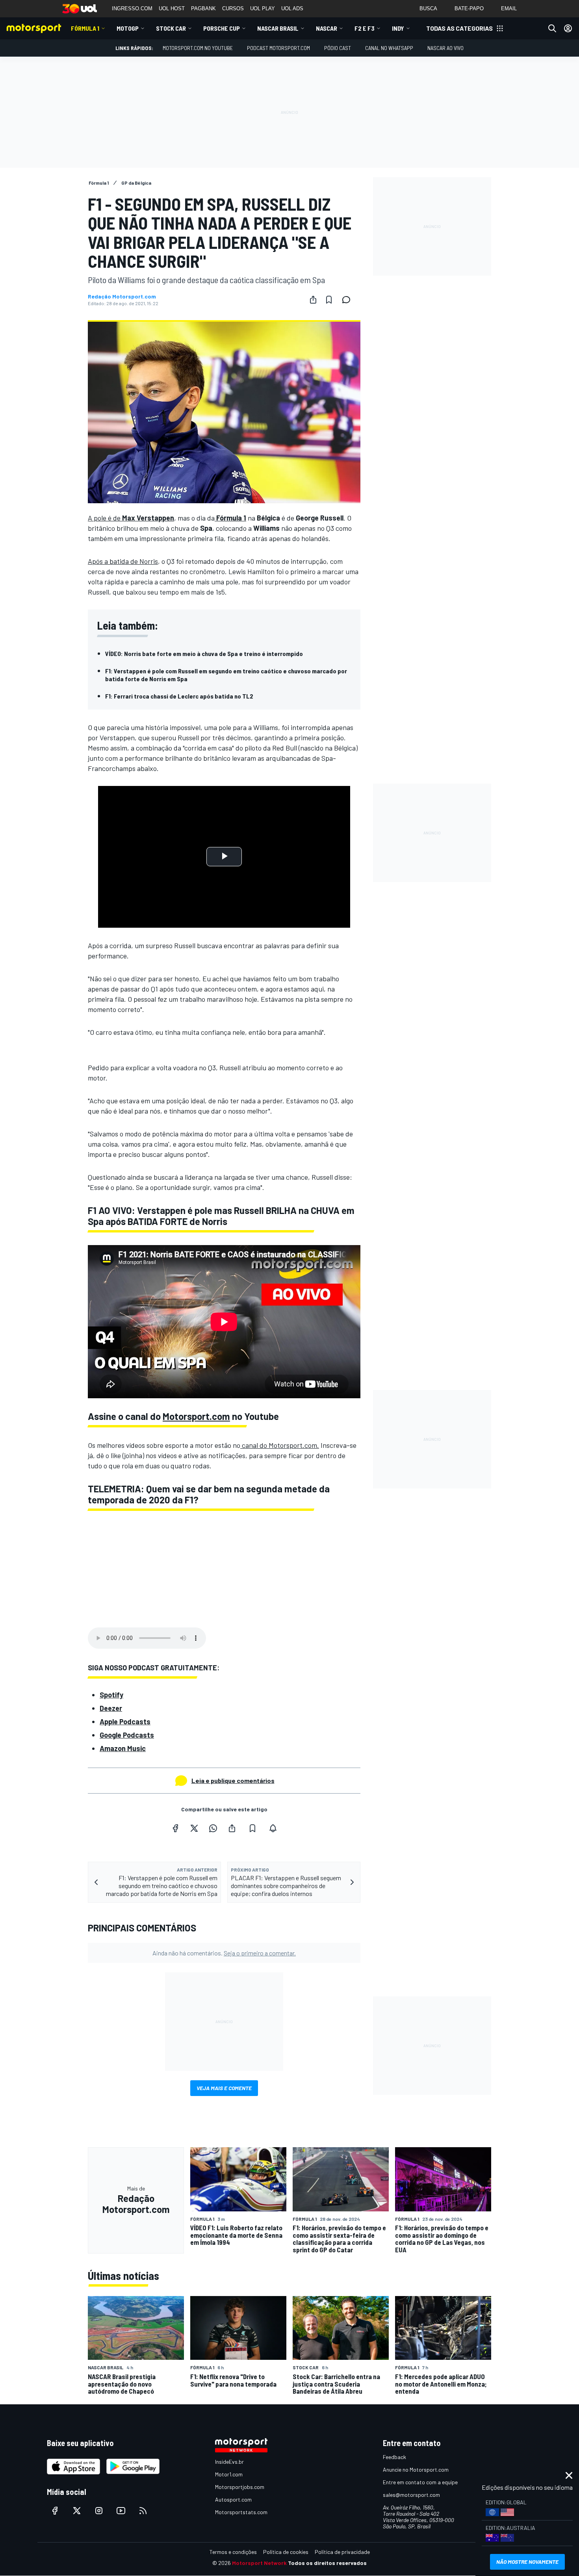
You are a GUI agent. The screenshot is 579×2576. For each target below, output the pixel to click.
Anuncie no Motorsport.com (416, 2469)
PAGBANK (203, 8)
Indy (398, 28)
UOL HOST (172, 8)
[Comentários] (349, 300)
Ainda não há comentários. (224, 1953)
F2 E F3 (365, 28)
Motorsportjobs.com (240, 2487)
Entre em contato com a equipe (420, 2482)
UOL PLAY (263, 8)
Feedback (394, 2457)
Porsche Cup (222, 28)
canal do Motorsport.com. (280, 1445)
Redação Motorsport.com (122, 297)
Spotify (111, 1695)
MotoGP (128, 28)
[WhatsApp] (213, 1828)
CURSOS (233, 8)
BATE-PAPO (469, 8)
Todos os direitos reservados (327, 2563)
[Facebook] (175, 1828)
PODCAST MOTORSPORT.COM (278, 48)
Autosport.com (233, 2499)
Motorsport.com (196, 1416)
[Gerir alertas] (273, 1828)
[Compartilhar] (313, 300)
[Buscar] (552, 28)
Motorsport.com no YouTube (198, 48)
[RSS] (143, 2511)
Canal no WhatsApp (389, 48)
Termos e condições (233, 2552)
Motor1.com (229, 2474)
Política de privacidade (342, 2552)
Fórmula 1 (85, 28)
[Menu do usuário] (568, 28)
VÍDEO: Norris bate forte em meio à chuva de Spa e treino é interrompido (204, 653)
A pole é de (131, 518)
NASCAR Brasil (278, 28)
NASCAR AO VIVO (445, 48)
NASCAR (327, 28)
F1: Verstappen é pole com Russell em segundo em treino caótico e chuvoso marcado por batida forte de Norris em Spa (226, 675)
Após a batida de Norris (123, 561)
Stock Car (171, 28)
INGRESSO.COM (132, 8)
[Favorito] (329, 300)
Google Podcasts (127, 1735)
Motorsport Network (259, 2563)
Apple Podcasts (125, 1722)
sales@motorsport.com (411, 2495)
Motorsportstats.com (241, 2512)
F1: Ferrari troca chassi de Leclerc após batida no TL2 (179, 696)
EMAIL (509, 8)
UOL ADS (292, 8)
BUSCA (428, 8)
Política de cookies (286, 2552)
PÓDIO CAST (338, 48)
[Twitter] (194, 1828)
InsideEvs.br (229, 2462)
